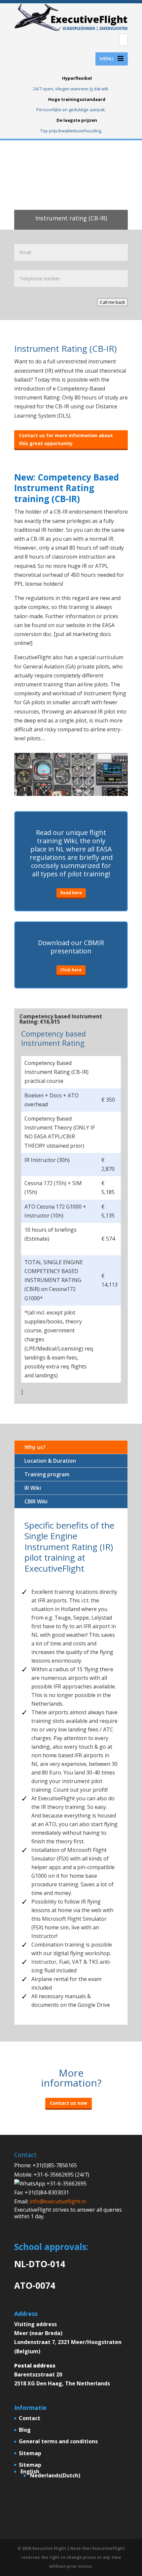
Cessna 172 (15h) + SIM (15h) (53, 1188)
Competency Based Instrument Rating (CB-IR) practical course (56, 1072)
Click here (71, 970)
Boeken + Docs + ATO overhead (52, 1100)
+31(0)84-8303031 (47, 2192)
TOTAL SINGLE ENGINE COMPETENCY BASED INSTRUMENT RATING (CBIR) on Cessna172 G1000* (54, 1280)
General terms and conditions (58, 2441)
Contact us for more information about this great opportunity (66, 439)
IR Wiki (33, 1488)
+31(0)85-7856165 (55, 2165)
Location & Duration (50, 1461)
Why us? (35, 1447)
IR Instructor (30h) (47, 1160)
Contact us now (69, 2103)
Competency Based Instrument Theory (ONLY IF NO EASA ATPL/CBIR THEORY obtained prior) (60, 1132)
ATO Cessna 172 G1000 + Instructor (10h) (55, 1211)
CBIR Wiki (36, 1501)
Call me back (112, 302)
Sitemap (30, 2453)
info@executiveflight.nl (58, 2201)
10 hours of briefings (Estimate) (51, 1234)
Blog (25, 2430)
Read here (71, 893)
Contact (30, 2418)
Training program (47, 1474)
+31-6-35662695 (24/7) (61, 2175)
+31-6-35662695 (66, 2184)
